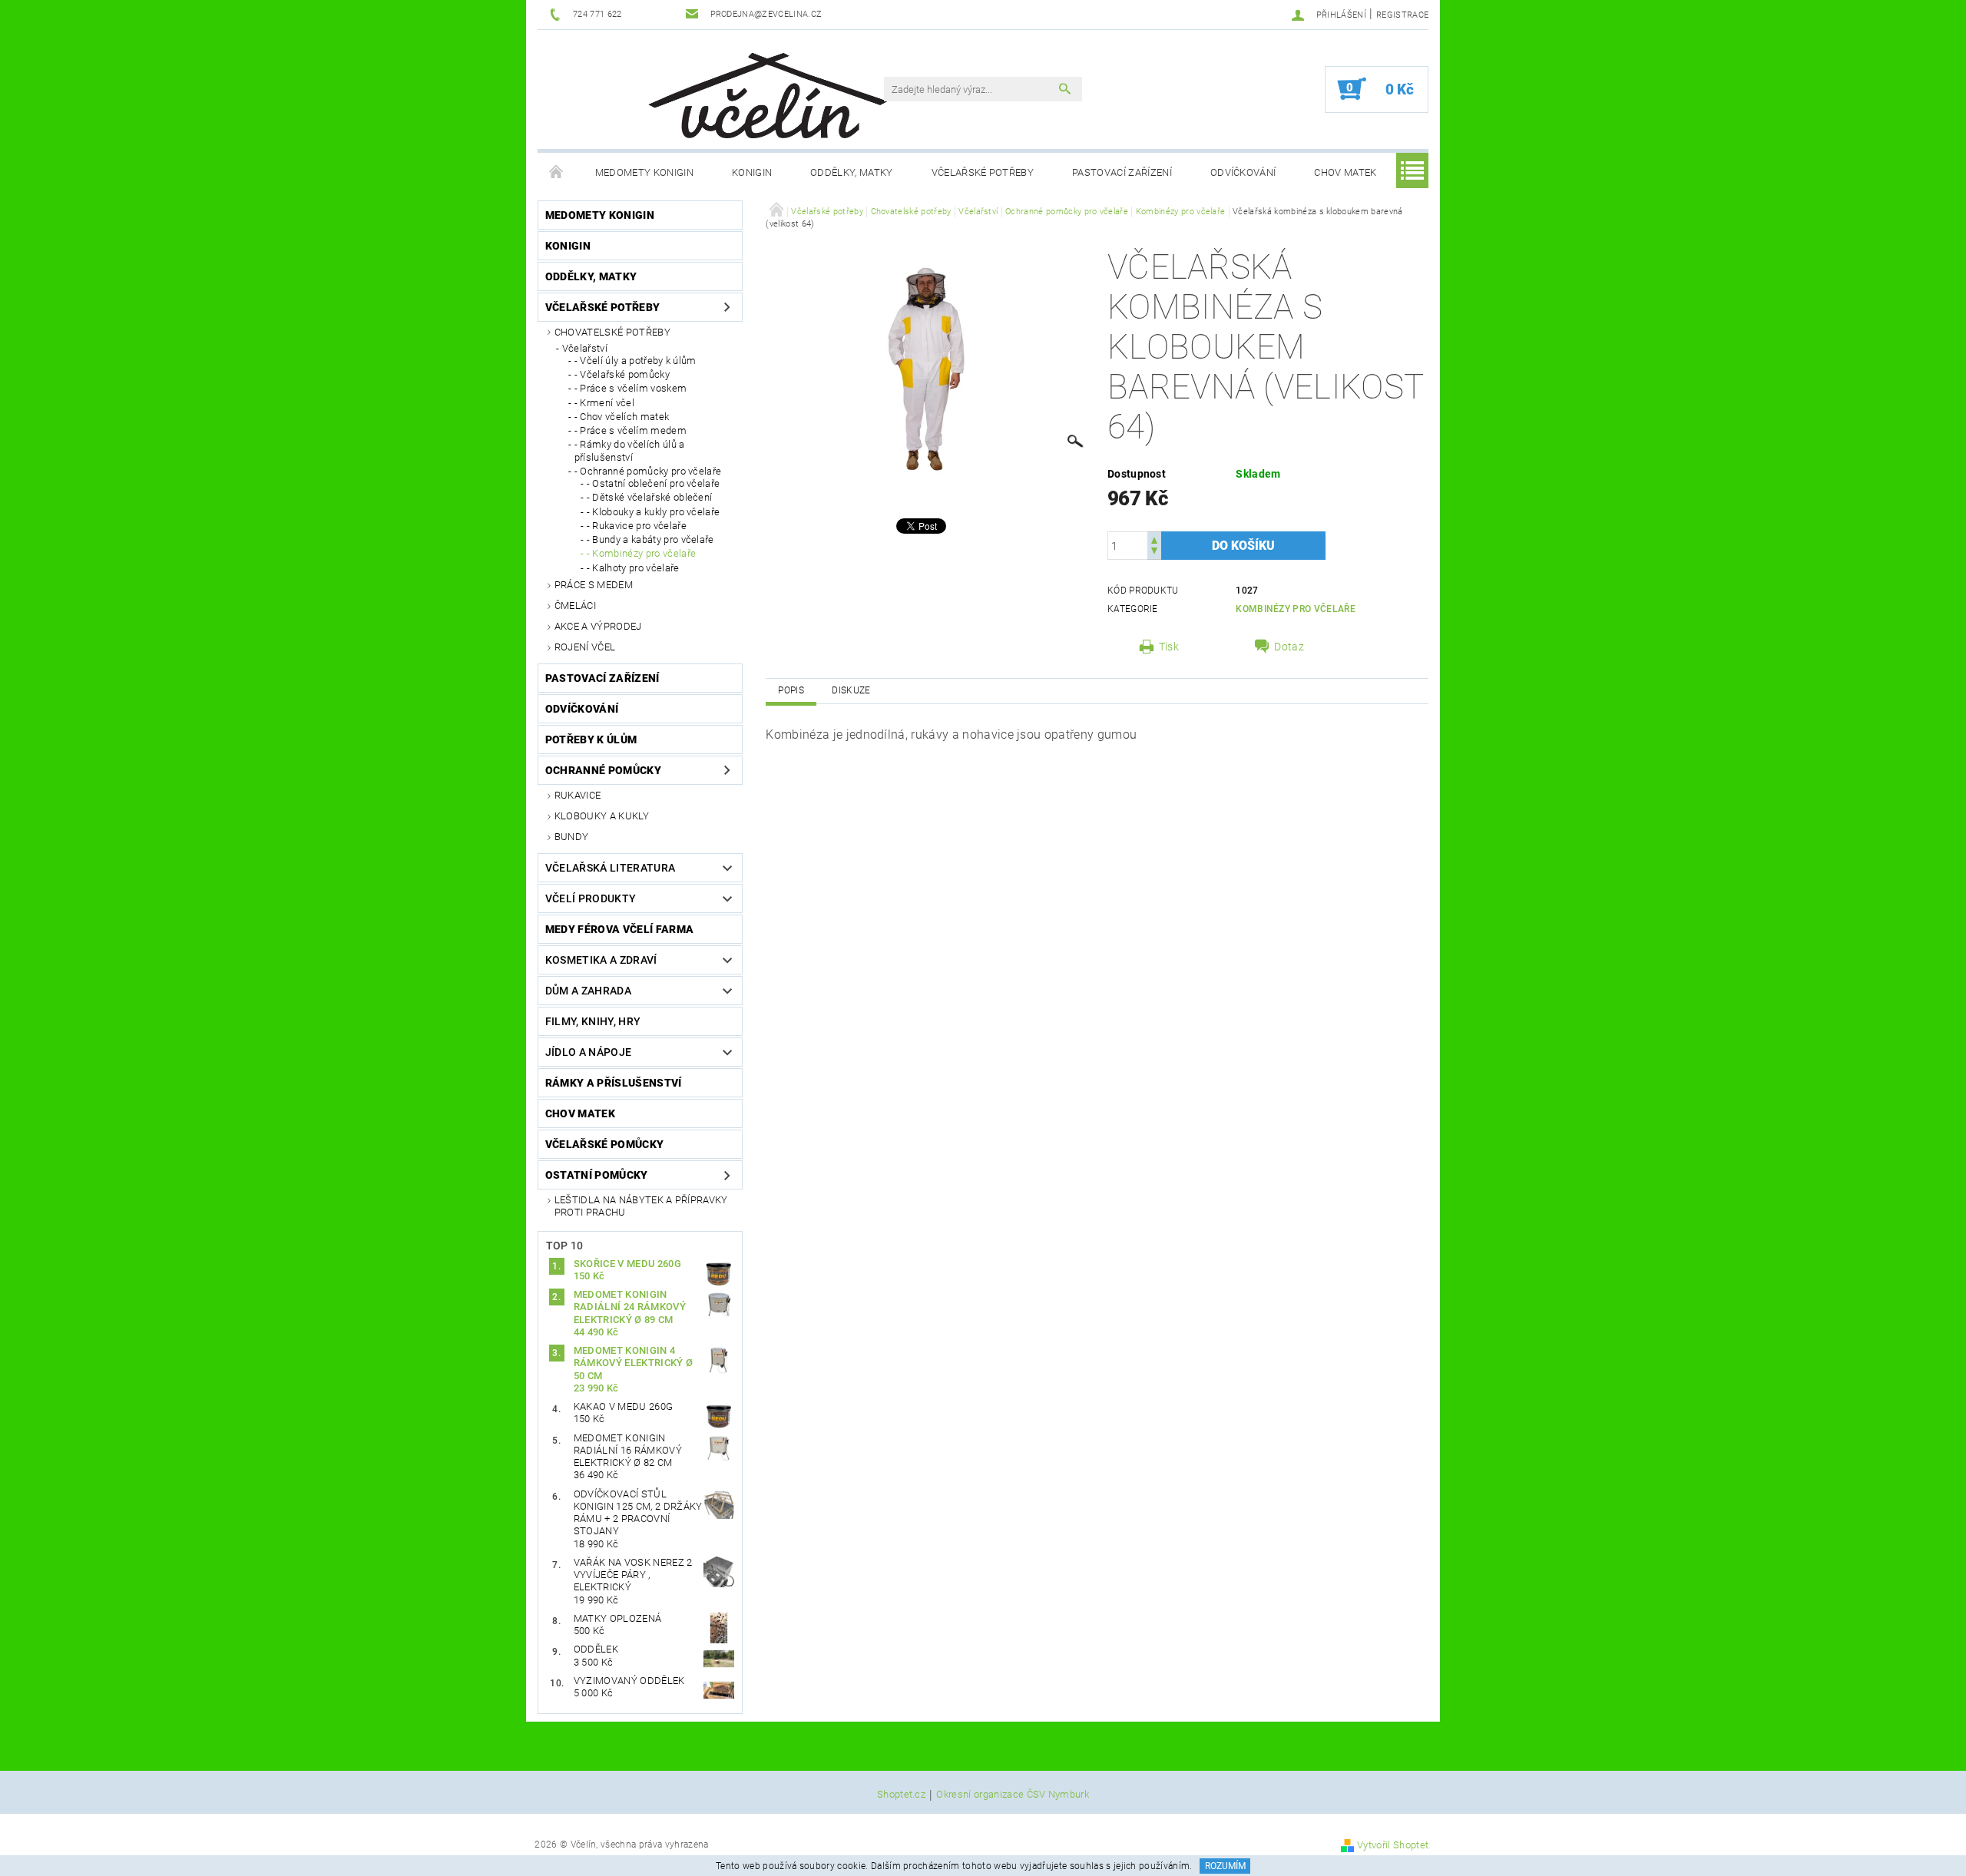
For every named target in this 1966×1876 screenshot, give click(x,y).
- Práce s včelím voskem (631, 388)
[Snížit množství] (1154, 553)
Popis (791, 690)
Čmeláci (575, 605)
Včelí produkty (591, 898)
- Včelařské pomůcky (622, 374)
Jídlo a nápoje (588, 1052)
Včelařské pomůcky (604, 1144)
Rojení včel (585, 647)
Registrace (1402, 15)
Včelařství (585, 348)
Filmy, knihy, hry (593, 1021)
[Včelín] (761, 91)
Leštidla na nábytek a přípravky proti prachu (641, 1206)
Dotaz (1289, 647)
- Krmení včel (604, 403)
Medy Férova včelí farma (619, 929)
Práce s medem (594, 585)
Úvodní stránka (557, 173)
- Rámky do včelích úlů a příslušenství (630, 450)
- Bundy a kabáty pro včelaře (650, 539)
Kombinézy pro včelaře (1296, 609)
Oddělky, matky (851, 172)
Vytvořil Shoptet (1393, 1845)
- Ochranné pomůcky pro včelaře (648, 471)
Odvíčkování (1243, 172)
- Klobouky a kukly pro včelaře (654, 512)
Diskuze (851, 690)
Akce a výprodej (598, 626)
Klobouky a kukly (602, 816)
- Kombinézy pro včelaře (641, 553)
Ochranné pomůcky (603, 770)
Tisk (1169, 647)
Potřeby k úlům (591, 739)
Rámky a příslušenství (614, 1083)
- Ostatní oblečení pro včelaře (654, 483)
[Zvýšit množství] (1154, 539)
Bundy (572, 837)
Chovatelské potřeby (612, 332)
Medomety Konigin (644, 172)
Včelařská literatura (610, 868)
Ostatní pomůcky (597, 1175)
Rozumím (1225, 1866)
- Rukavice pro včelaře (637, 526)
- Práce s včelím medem (631, 430)
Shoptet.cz (901, 1795)
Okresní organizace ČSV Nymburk (1013, 1795)
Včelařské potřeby (983, 172)
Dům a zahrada (588, 991)
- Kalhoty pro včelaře (633, 568)
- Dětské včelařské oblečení (650, 497)
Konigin (752, 172)
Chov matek (1345, 172)
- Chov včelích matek (622, 417)
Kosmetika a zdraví (601, 960)
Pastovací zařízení (1122, 172)
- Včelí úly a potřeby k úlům (635, 361)
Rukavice (578, 795)
